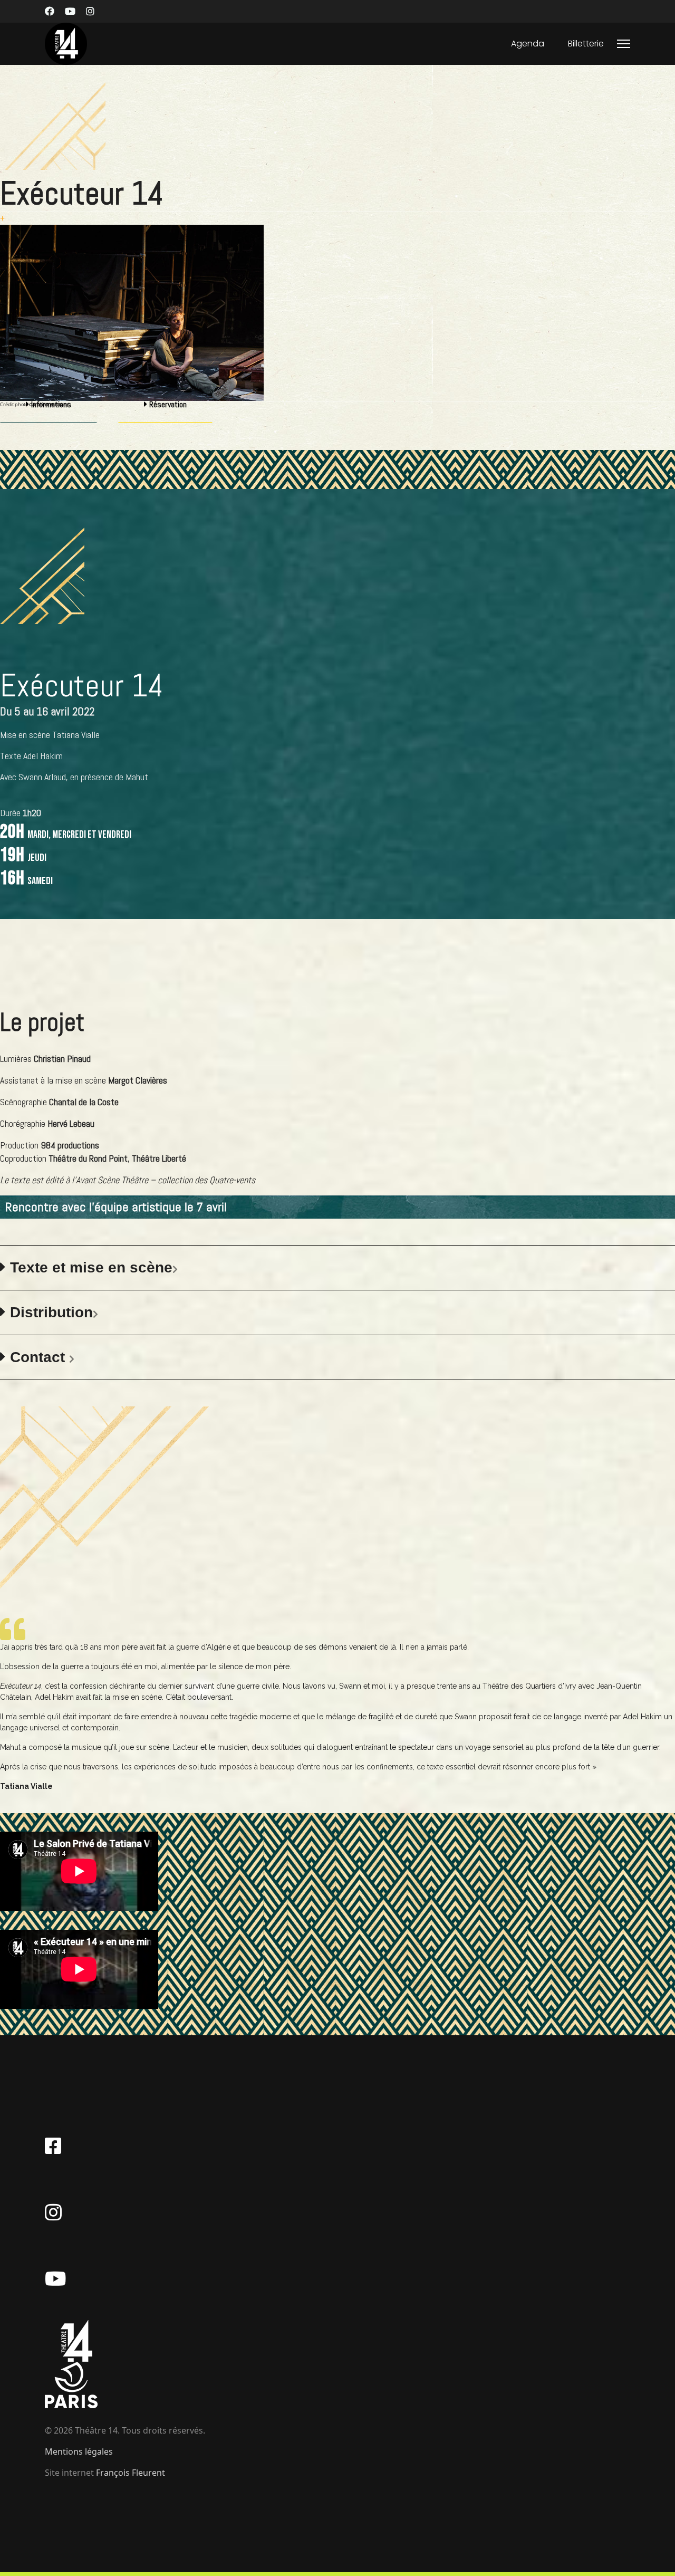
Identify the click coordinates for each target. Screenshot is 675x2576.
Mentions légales (79, 2451)
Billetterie (586, 44)
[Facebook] (50, 11)
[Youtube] (70, 11)
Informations (50, 404)
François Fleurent (131, 2473)
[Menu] (624, 44)
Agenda (528, 44)
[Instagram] (90, 11)
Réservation (167, 404)
